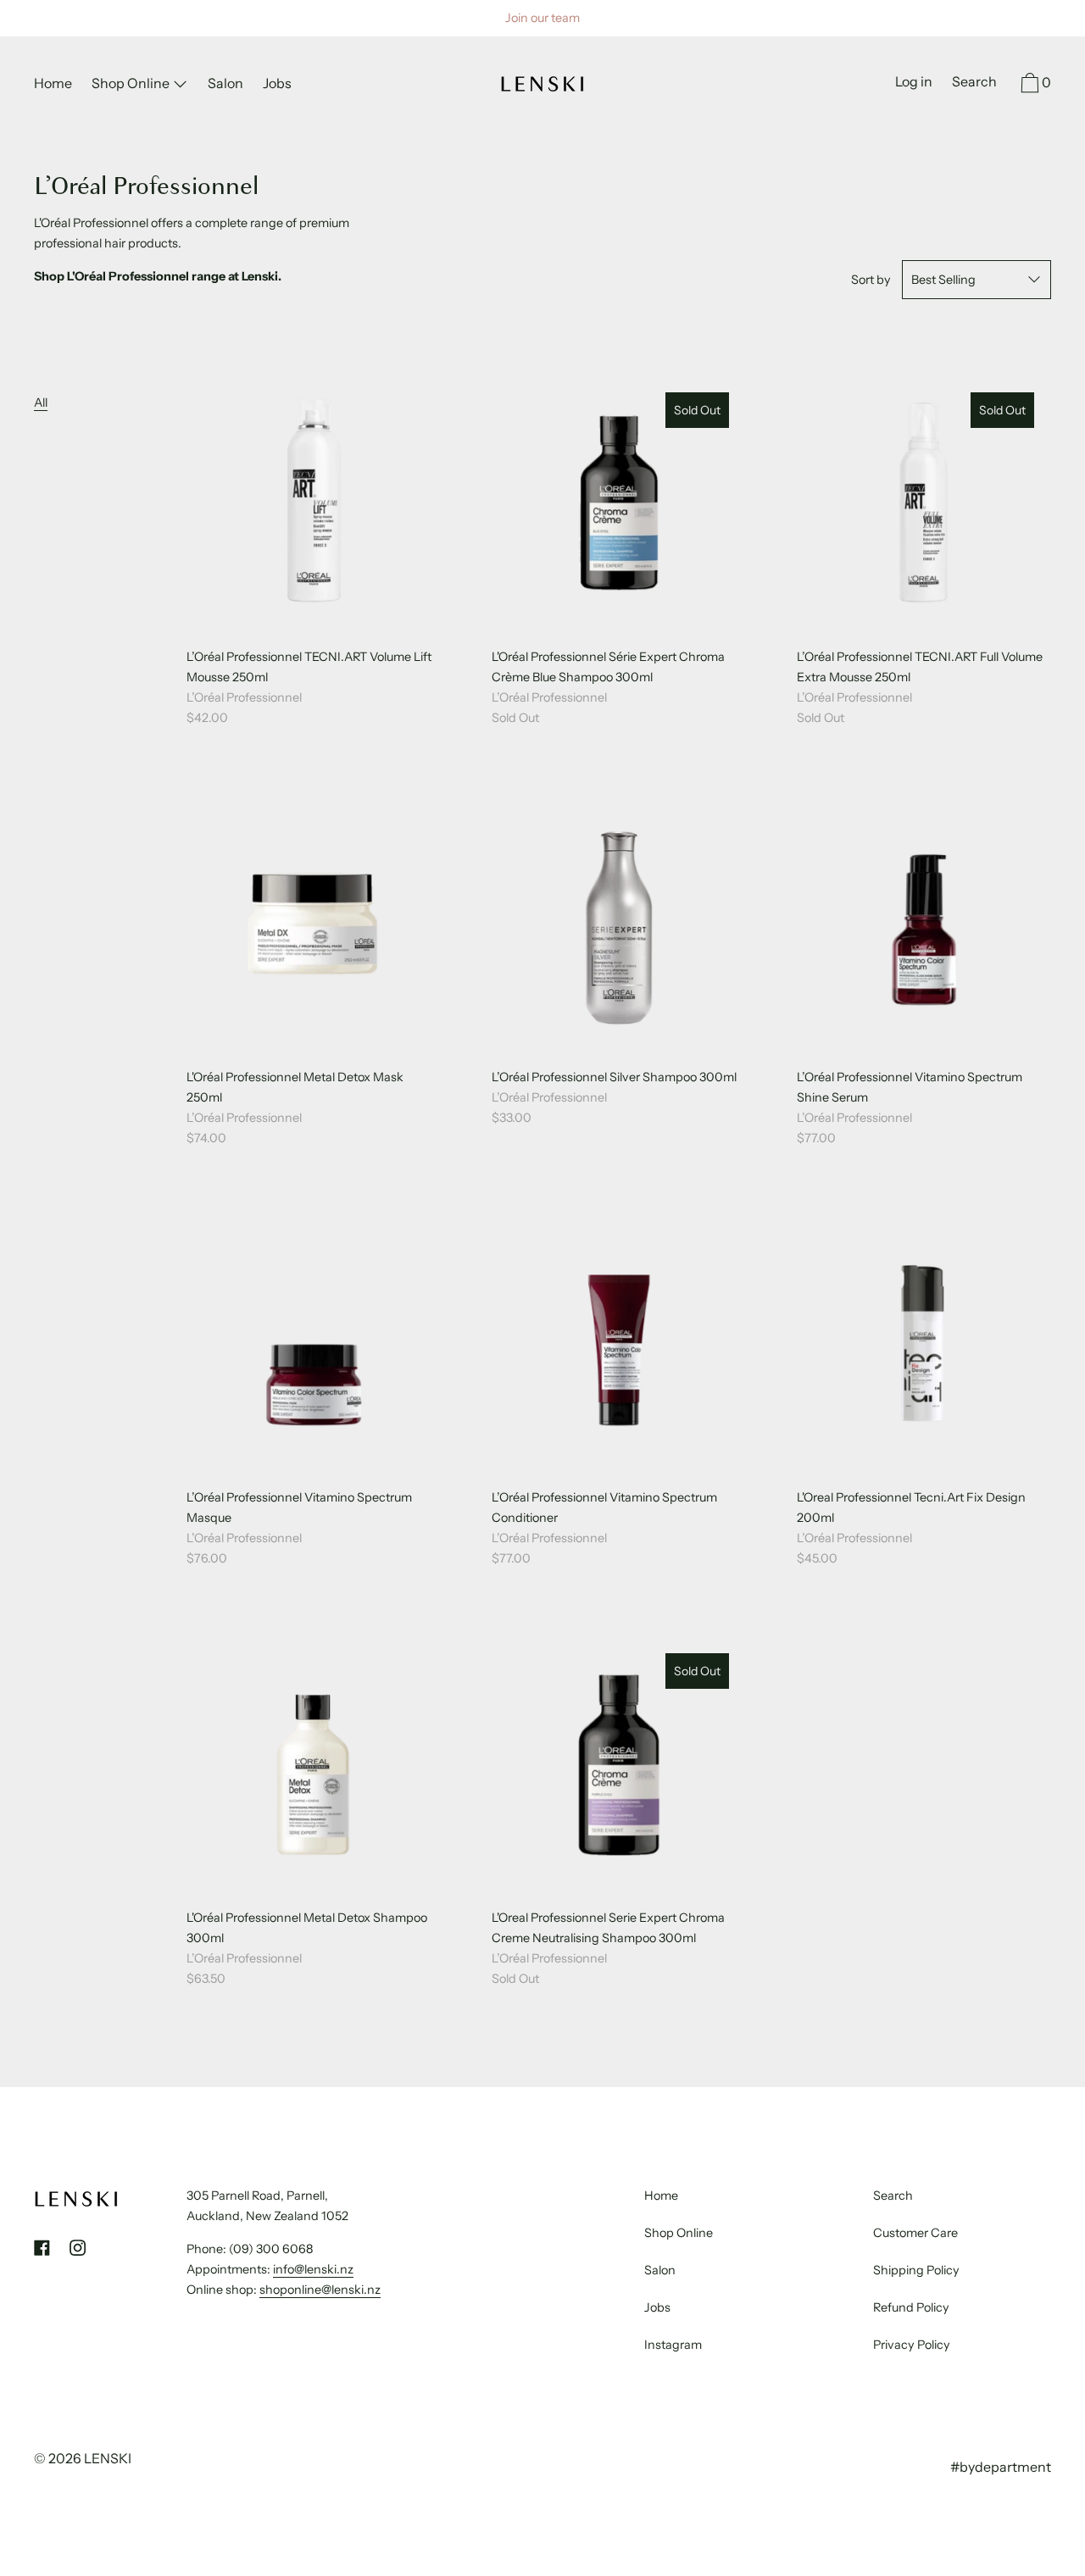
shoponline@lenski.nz (320, 2290)
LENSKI (108, 2458)
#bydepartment (1001, 2467)
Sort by (871, 280)
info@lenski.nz (313, 2269)
